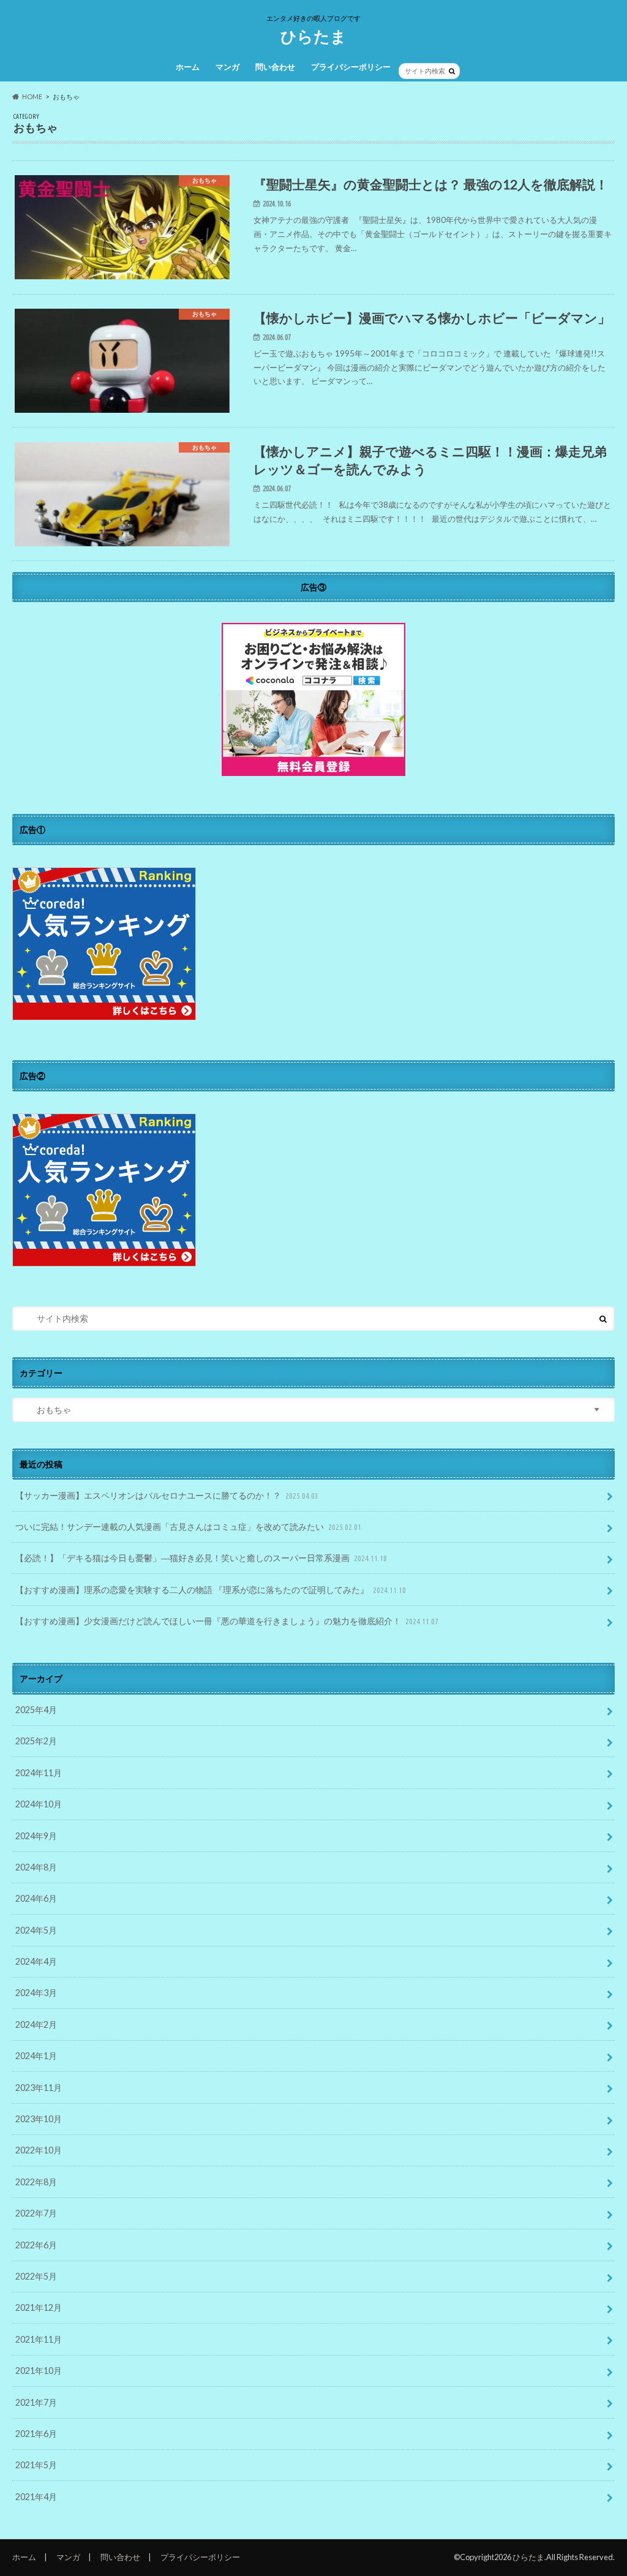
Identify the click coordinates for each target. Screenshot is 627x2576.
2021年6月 (36, 2434)
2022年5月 (36, 2276)
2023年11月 (39, 2088)
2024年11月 (39, 1773)
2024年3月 (36, 1993)
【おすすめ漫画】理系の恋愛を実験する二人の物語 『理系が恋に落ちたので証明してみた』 (211, 1590)
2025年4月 (36, 1710)
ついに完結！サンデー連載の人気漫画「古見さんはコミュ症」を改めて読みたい (188, 1527)
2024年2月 (36, 2024)
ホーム (188, 67)
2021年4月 (36, 2497)
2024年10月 (39, 1804)
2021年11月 (39, 2339)
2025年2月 (36, 1741)
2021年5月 (36, 2465)
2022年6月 (36, 2245)
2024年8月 (36, 1867)
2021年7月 (36, 2402)
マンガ (227, 67)
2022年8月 (36, 2182)
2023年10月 (39, 2119)
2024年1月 (36, 2056)
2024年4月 (36, 1961)
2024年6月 (36, 1898)
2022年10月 (39, 2150)
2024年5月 (36, 1930)
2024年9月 (36, 1836)
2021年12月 (39, 2307)
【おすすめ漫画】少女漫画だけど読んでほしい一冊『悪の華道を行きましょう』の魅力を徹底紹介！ (227, 1621)
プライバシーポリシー (351, 67)
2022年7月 (36, 2213)
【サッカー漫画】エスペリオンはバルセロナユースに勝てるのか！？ (167, 1495)
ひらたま (313, 36)
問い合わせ (275, 67)
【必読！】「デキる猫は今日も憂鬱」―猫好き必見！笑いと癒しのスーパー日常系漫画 (201, 1558)
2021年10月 (39, 2371)
